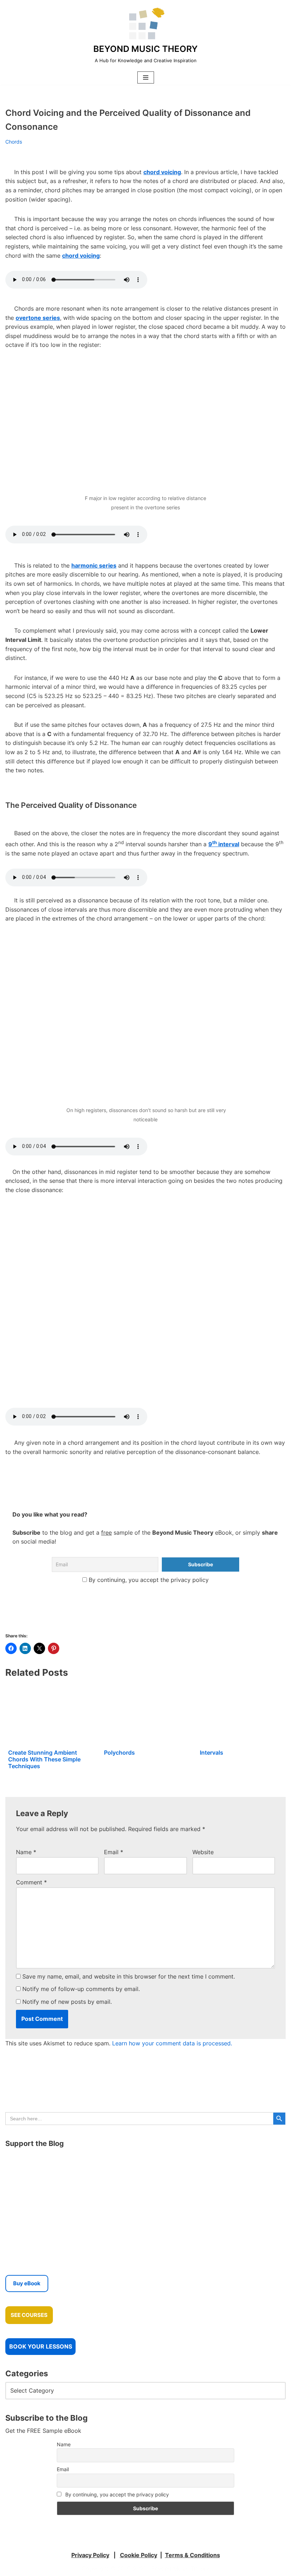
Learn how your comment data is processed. (172, 2043)
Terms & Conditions (193, 2555)
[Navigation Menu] (146, 77)
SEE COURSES (29, 2315)
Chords (14, 142)
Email (114, 1852)
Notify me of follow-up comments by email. (81, 1989)
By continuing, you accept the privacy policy (148, 1580)
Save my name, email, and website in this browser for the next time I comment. (129, 1976)
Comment (31, 1882)
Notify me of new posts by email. (67, 2002)
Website (203, 1852)
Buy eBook (27, 2283)
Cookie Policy (139, 2555)
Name (26, 1852)
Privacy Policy (90, 2555)
